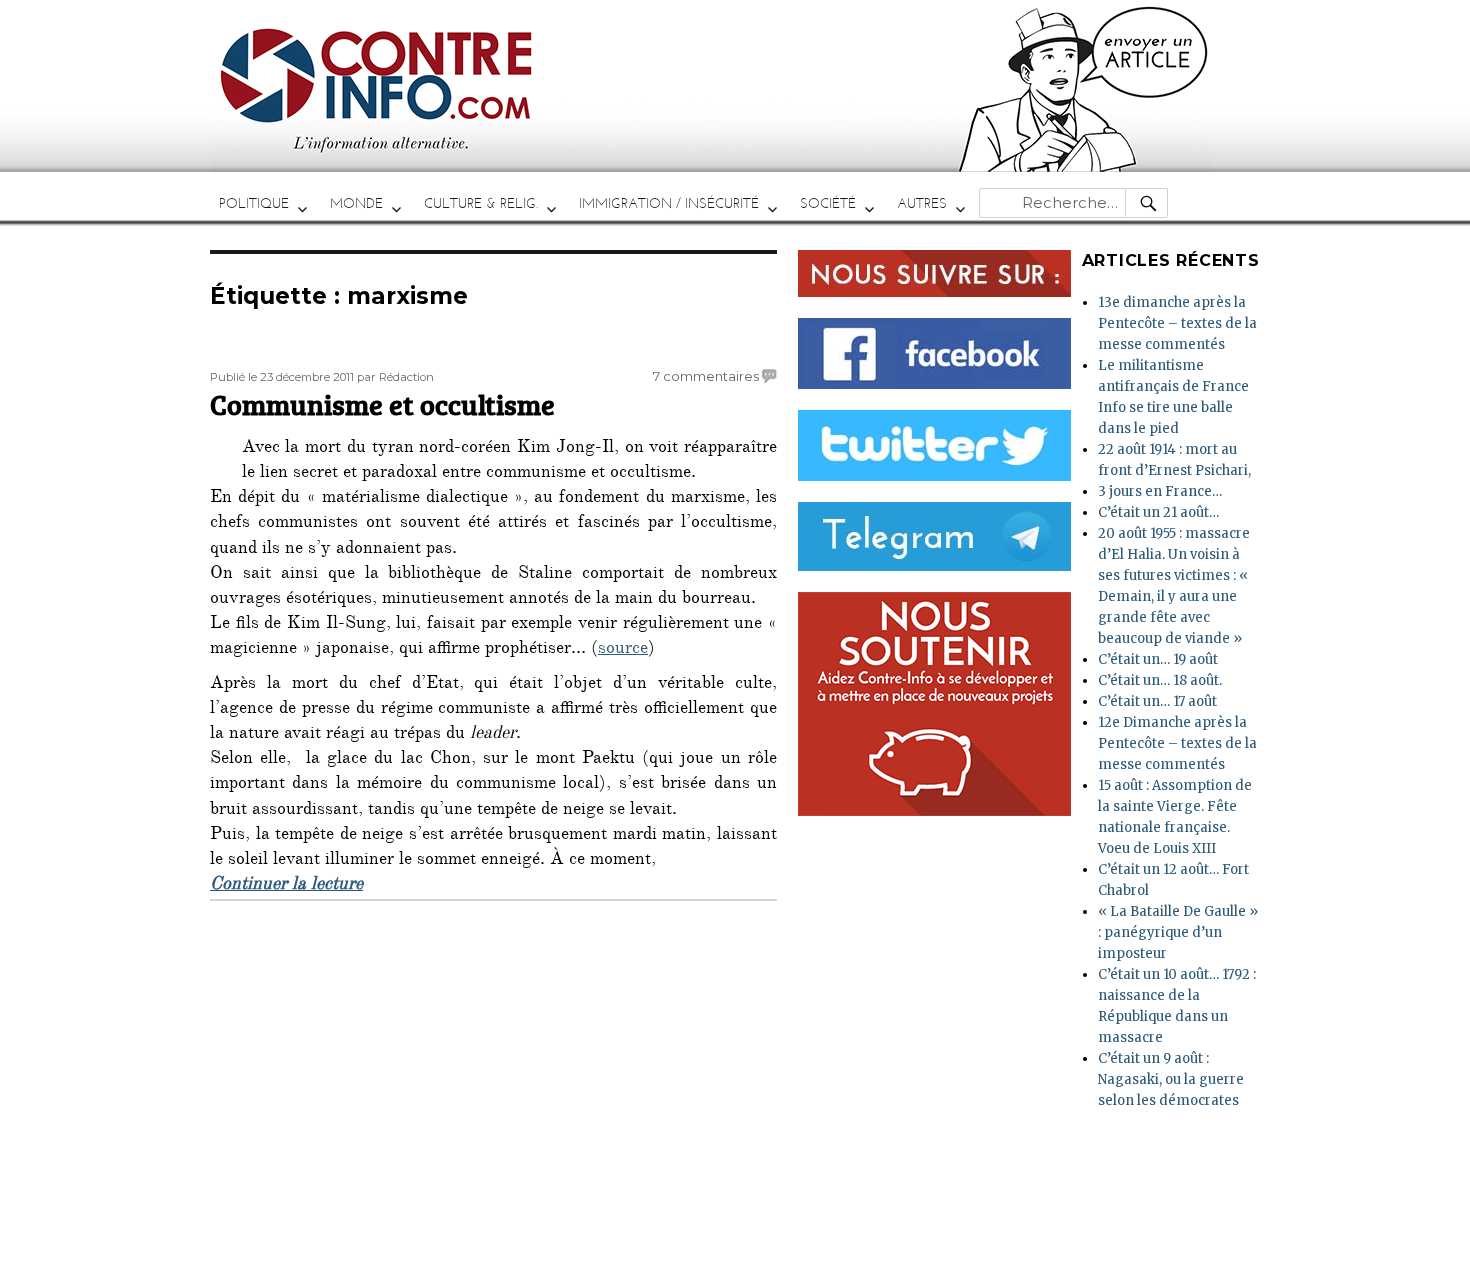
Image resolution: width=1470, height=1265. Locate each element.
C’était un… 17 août (1157, 701)
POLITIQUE (254, 203)
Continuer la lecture (286, 886)
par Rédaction (395, 377)
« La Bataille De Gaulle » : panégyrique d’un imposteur (1178, 932)
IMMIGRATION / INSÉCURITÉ (669, 203)
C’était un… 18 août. (1160, 680)
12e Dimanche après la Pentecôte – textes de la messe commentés (1177, 743)
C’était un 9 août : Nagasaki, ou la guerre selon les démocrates (1171, 1079)
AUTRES (922, 203)
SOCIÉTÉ (828, 203)
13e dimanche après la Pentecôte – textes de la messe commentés (1177, 323)
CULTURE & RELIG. (481, 203)
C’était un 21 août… (1158, 512)
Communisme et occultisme (382, 404)
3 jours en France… (1160, 491)
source (623, 650)
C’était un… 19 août (1158, 659)
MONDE (356, 203)
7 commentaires (706, 376)
